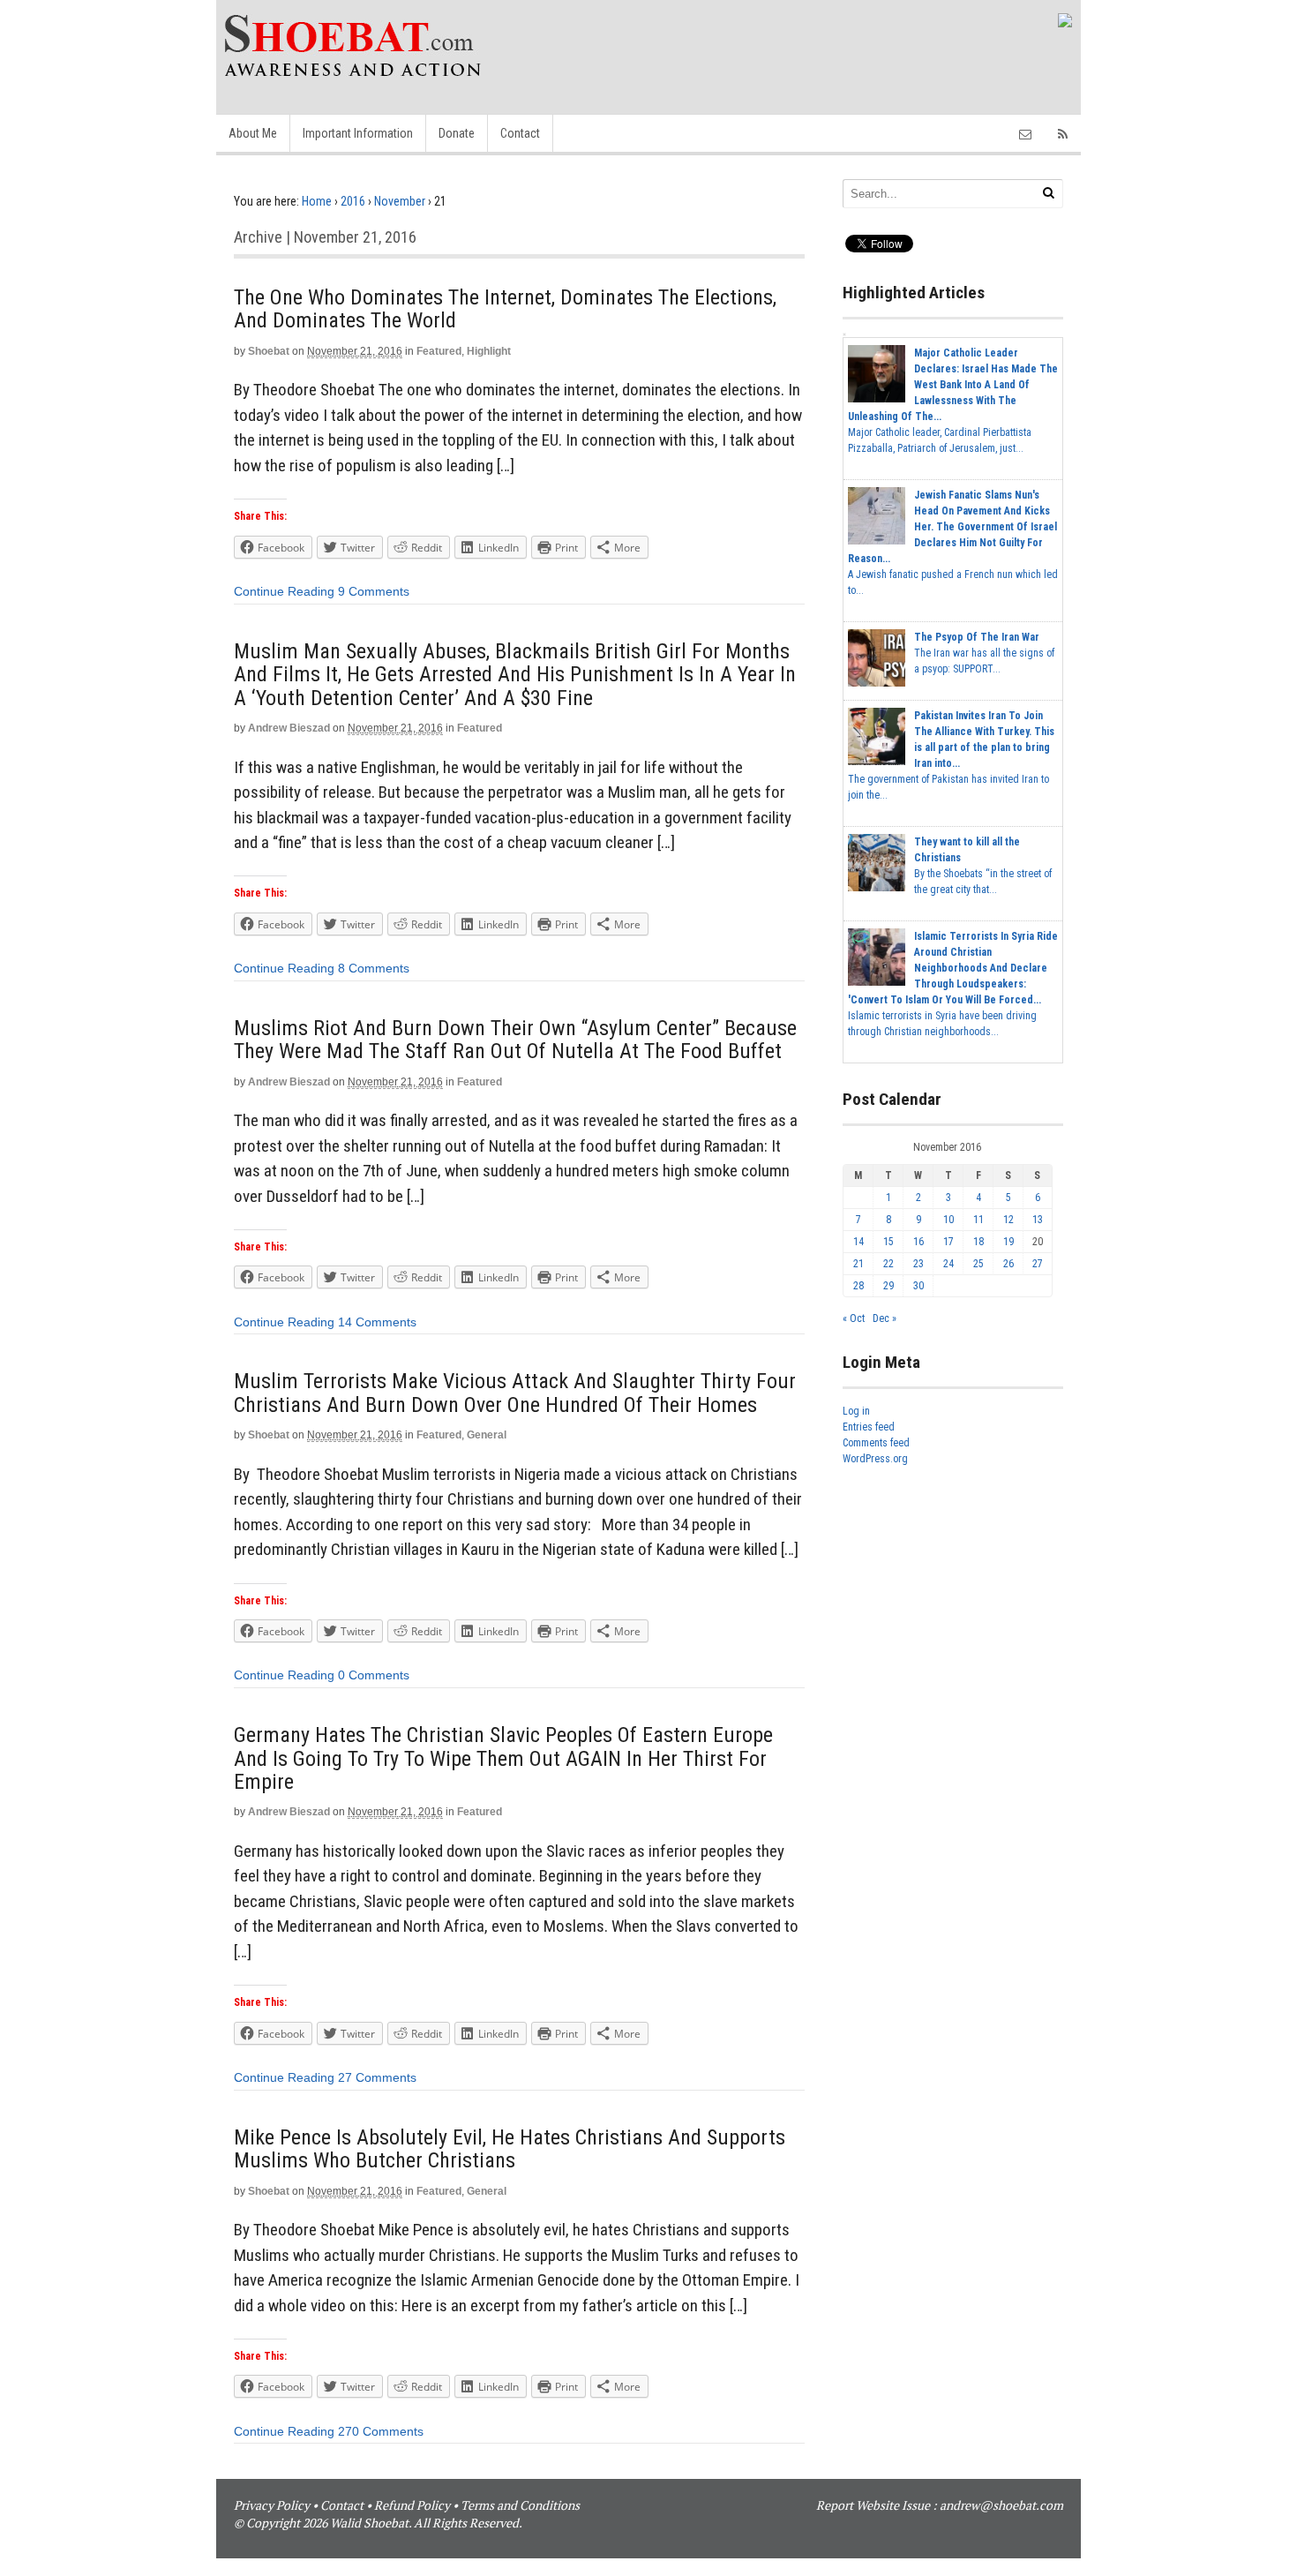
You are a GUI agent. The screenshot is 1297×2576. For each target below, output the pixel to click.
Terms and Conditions (520, 2505)
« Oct (854, 1318)
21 (858, 1264)
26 (1008, 1264)
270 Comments (381, 2431)
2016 (353, 201)
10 (948, 1220)
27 (1038, 1264)
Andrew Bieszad (289, 728)
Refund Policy (412, 2505)
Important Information (358, 133)
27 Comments (377, 2077)
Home (317, 201)
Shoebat (269, 351)
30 (918, 1286)
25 (978, 1264)
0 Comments (374, 1675)
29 (888, 1286)
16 (918, 1242)
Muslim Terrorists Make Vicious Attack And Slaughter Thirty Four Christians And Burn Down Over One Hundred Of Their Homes (515, 1393)
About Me (253, 133)
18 (978, 1242)
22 (888, 1264)
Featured (439, 351)
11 (978, 1220)
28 (858, 1286)
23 (918, 1264)
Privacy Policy (272, 2505)
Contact (520, 133)
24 (948, 1264)
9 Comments (374, 591)
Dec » (885, 1318)
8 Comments (374, 968)
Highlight (489, 351)
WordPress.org (875, 1459)
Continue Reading (284, 591)
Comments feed (876, 1443)
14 (858, 1242)
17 (948, 1242)
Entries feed (869, 1427)
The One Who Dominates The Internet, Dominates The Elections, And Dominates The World (505, 309)
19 (1008, 1242)
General (487, 1435)
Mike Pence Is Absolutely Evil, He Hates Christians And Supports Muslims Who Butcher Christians (510, 2149)
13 (1038, 1220)
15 (888, 1242)
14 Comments (377, 1322)
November (400, 201)
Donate (457, 133)
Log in (856, 1411)
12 (1008, 1220)
